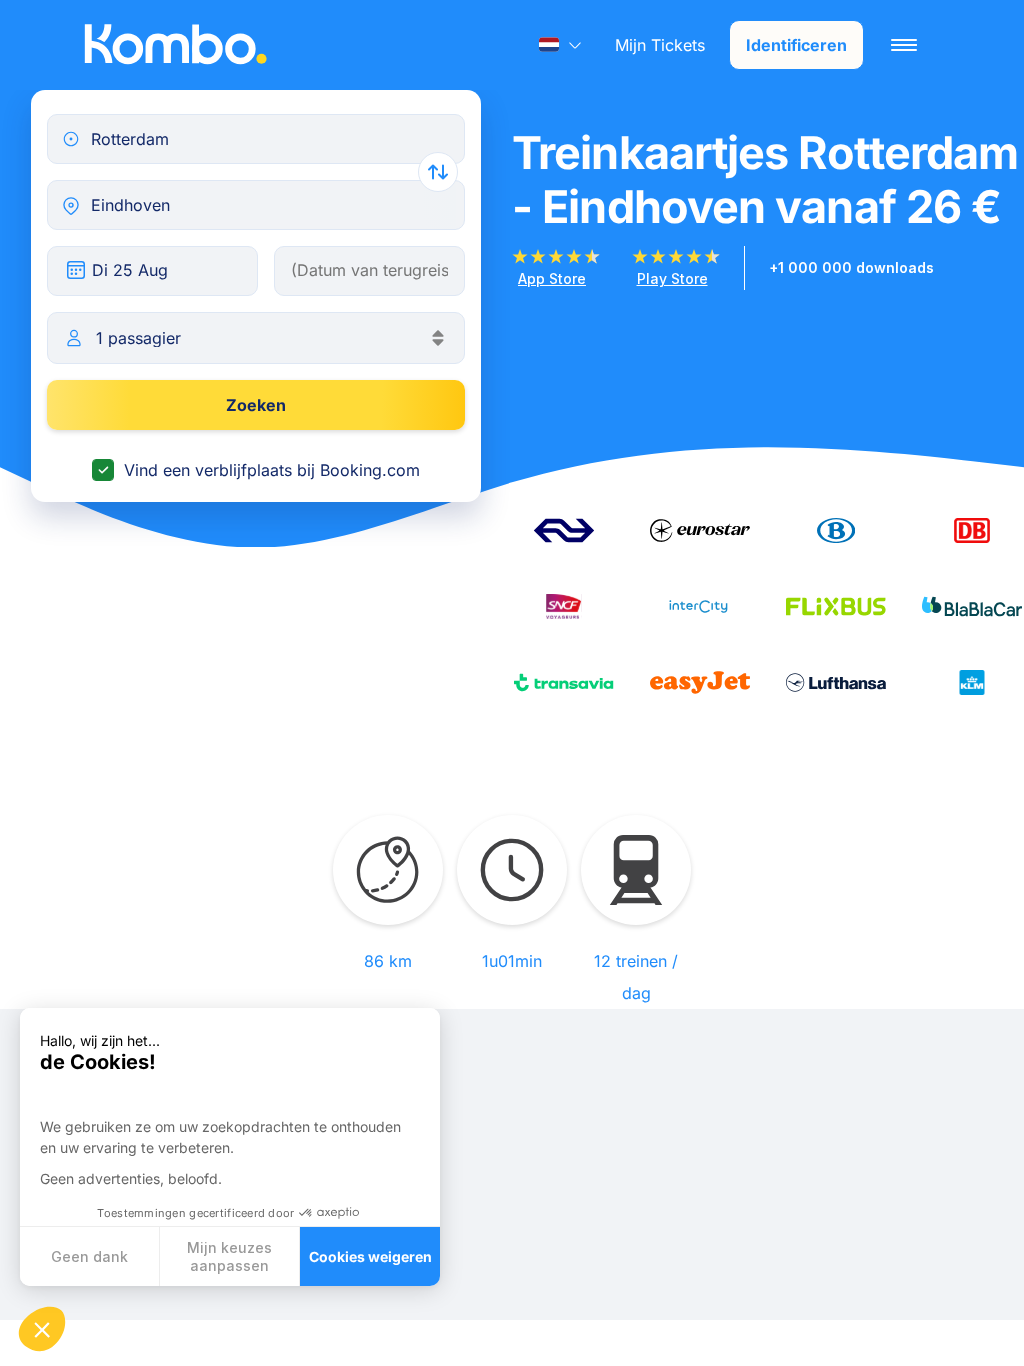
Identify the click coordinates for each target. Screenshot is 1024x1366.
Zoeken (256, 405)
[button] (42, 1329)
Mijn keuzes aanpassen (229, 1256)
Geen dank (89, 1256)
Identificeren (796, 45)
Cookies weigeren (370, 1256)
